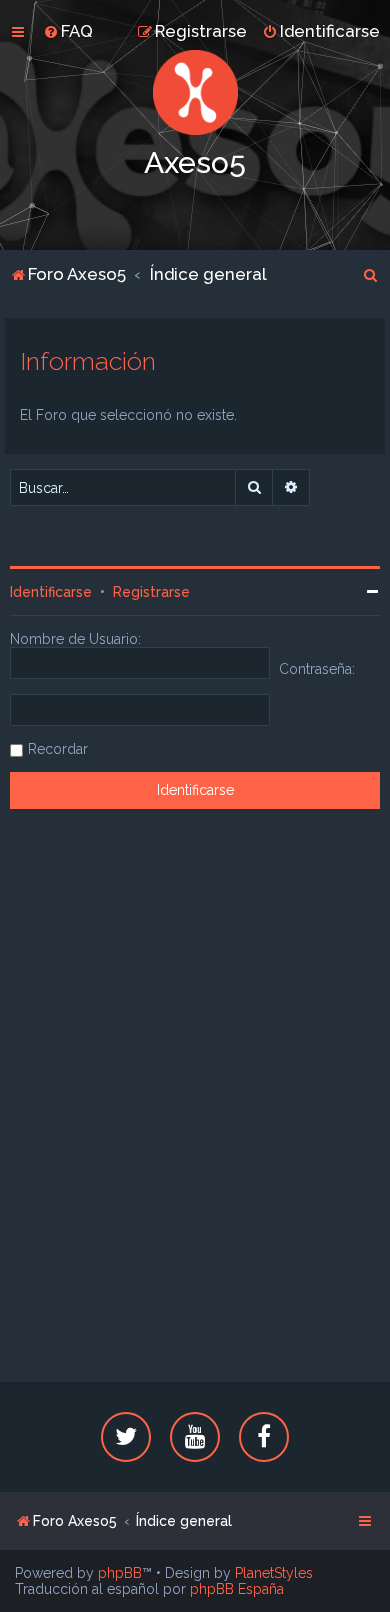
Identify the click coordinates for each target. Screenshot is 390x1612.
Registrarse (151, 592)
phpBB (120, 1573)
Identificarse (51, 592)
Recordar (58, 749)
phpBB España (237, 1589)
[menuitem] (68, 31)
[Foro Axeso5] (195, 92)
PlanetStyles (274, 1573)
